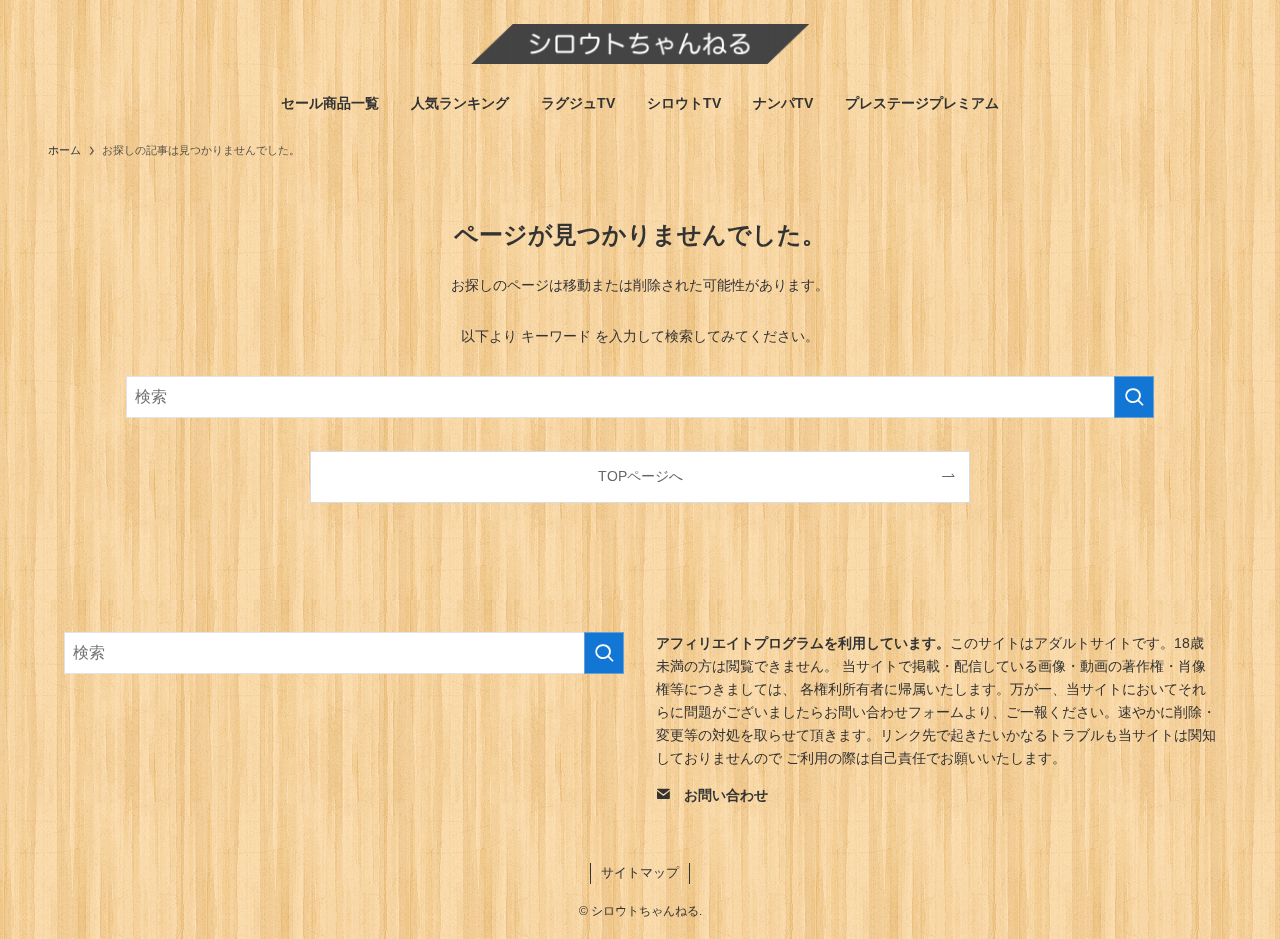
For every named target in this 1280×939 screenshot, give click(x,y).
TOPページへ (640, 476)
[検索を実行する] (1134, 397)
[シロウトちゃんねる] (640, 44)
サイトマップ (640, 872)
